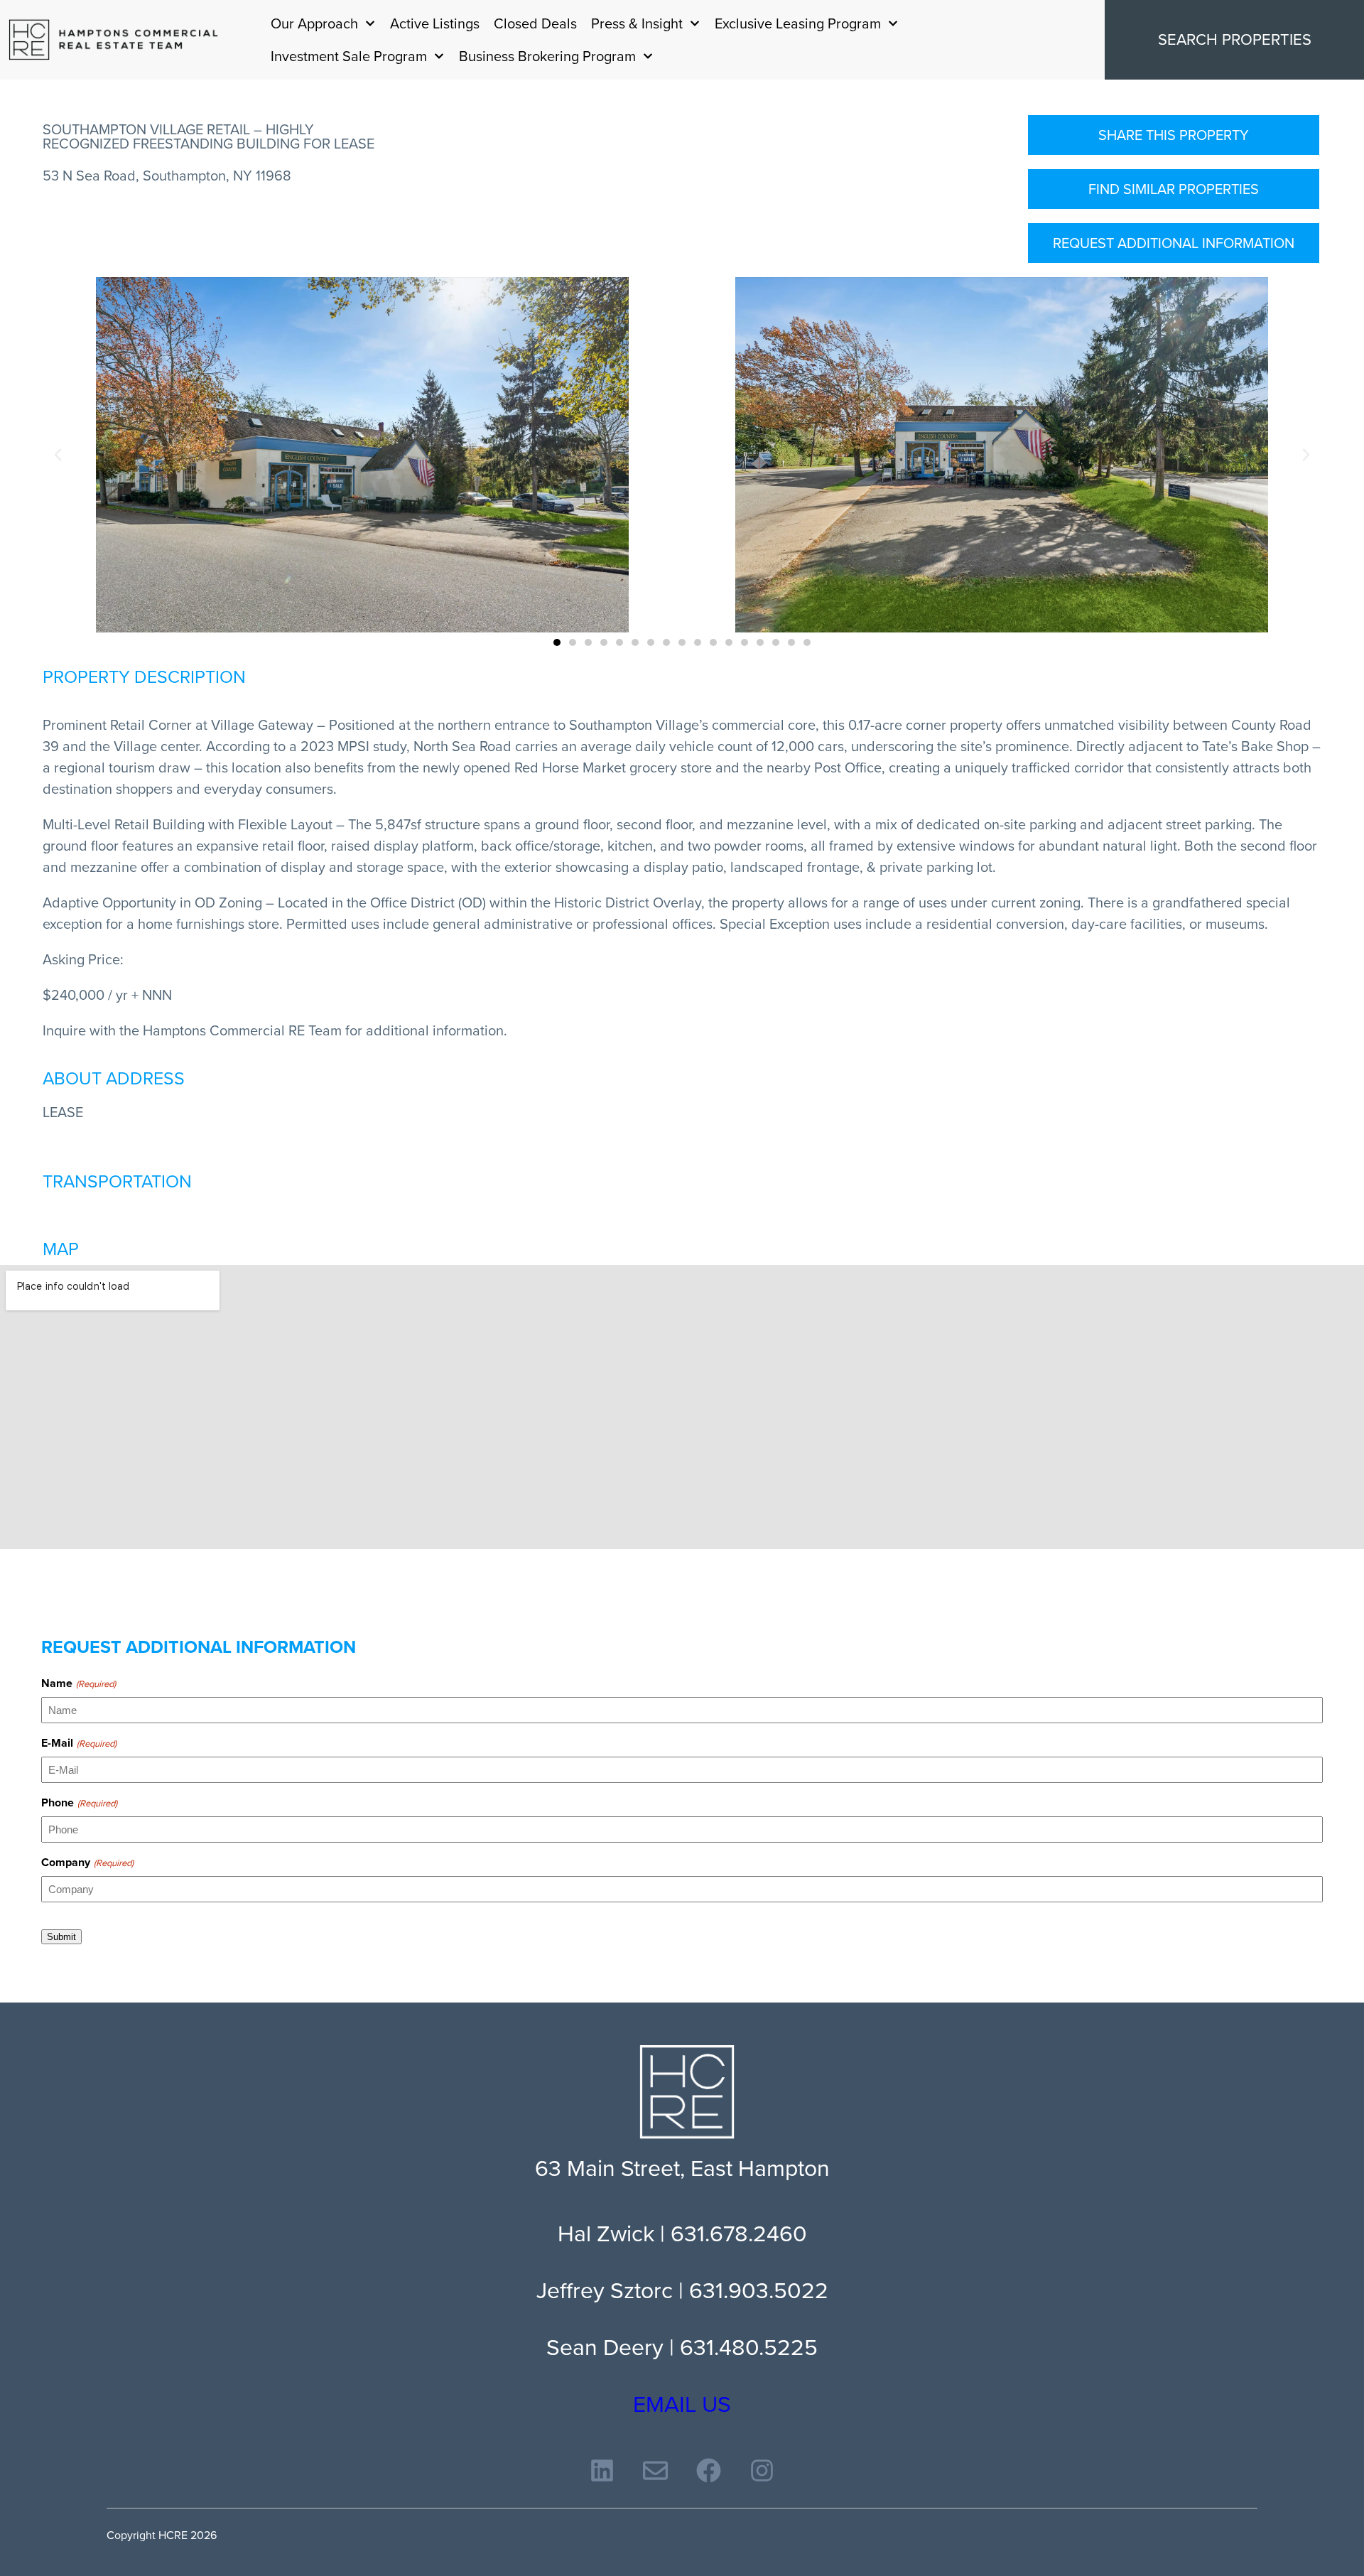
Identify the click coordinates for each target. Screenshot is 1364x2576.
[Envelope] (655, 2470)
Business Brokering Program (547, 56)
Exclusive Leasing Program (798, 23)
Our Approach (314, 23)
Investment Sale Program (349, 56)
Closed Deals (535, 23)
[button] (58, 455)
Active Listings (435, 23)
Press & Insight (637, 23)
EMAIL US (682, 2404)
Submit (61, 1937)
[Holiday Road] (114, 40)
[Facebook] (709, 2470)
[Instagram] (762, 2470)
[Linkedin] (602, 2470)
